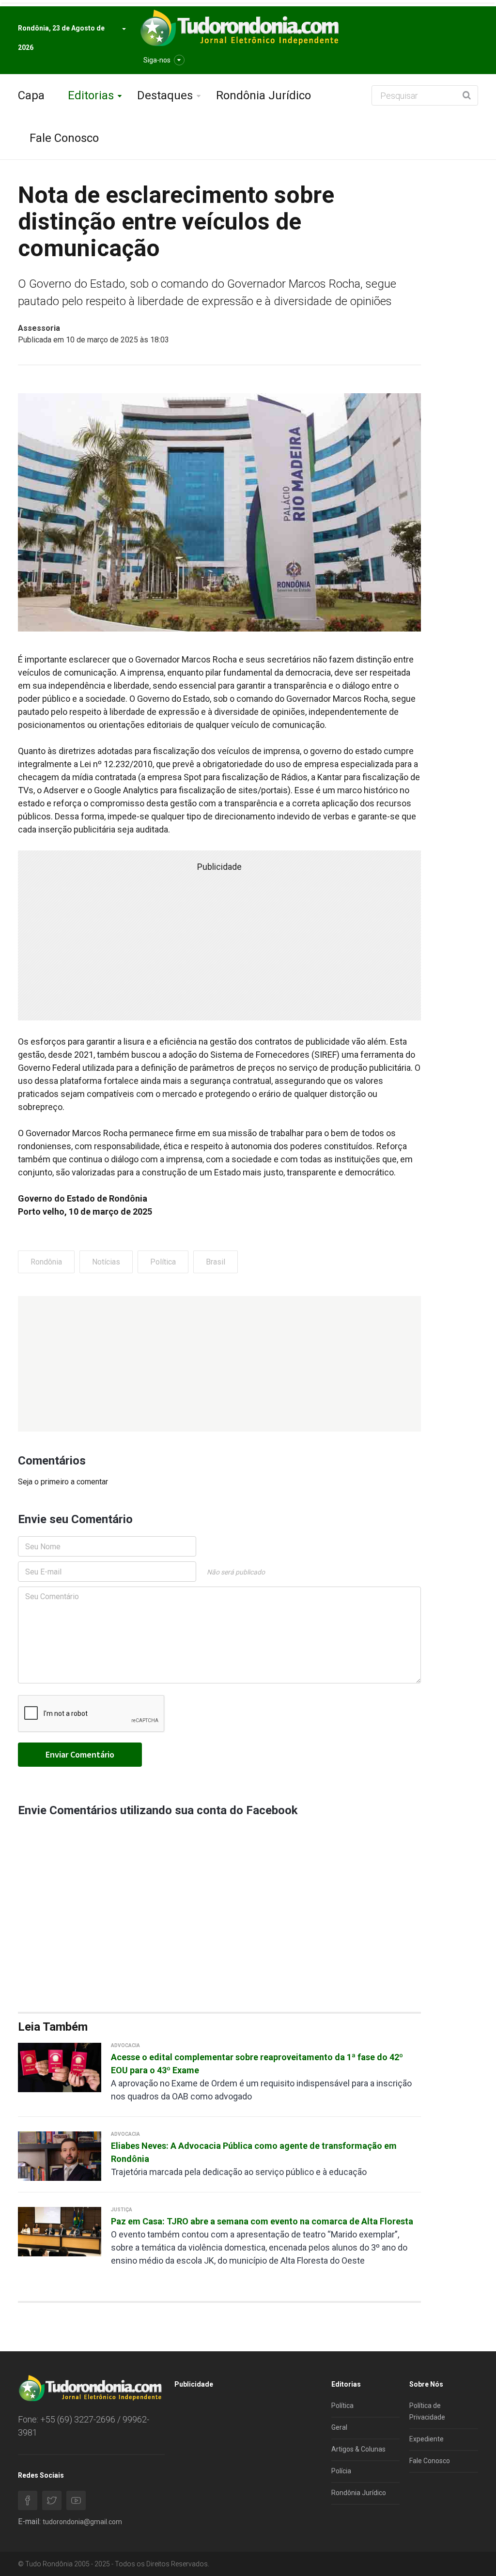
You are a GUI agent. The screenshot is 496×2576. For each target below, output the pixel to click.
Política (163, 1262)
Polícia (341, 2471)
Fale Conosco (64, 138)
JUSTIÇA (122, 2210)
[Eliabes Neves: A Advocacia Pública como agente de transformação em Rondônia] (60, 2155)
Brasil (216, 1262)
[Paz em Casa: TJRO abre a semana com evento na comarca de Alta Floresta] (60, 2231)
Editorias (91, 95)
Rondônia (46, 1262)
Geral (339, 2427)
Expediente (426, 2439)
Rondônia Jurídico (263, 95)
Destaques (165, 95)
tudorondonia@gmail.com (82, 2522)
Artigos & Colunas (358, 2449)
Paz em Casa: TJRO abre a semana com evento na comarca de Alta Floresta (262, 2221)
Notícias (106, 1262)
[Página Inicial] (238, 28)
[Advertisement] (219, 1364)
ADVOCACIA (125, 2045)
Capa (31, 95)
